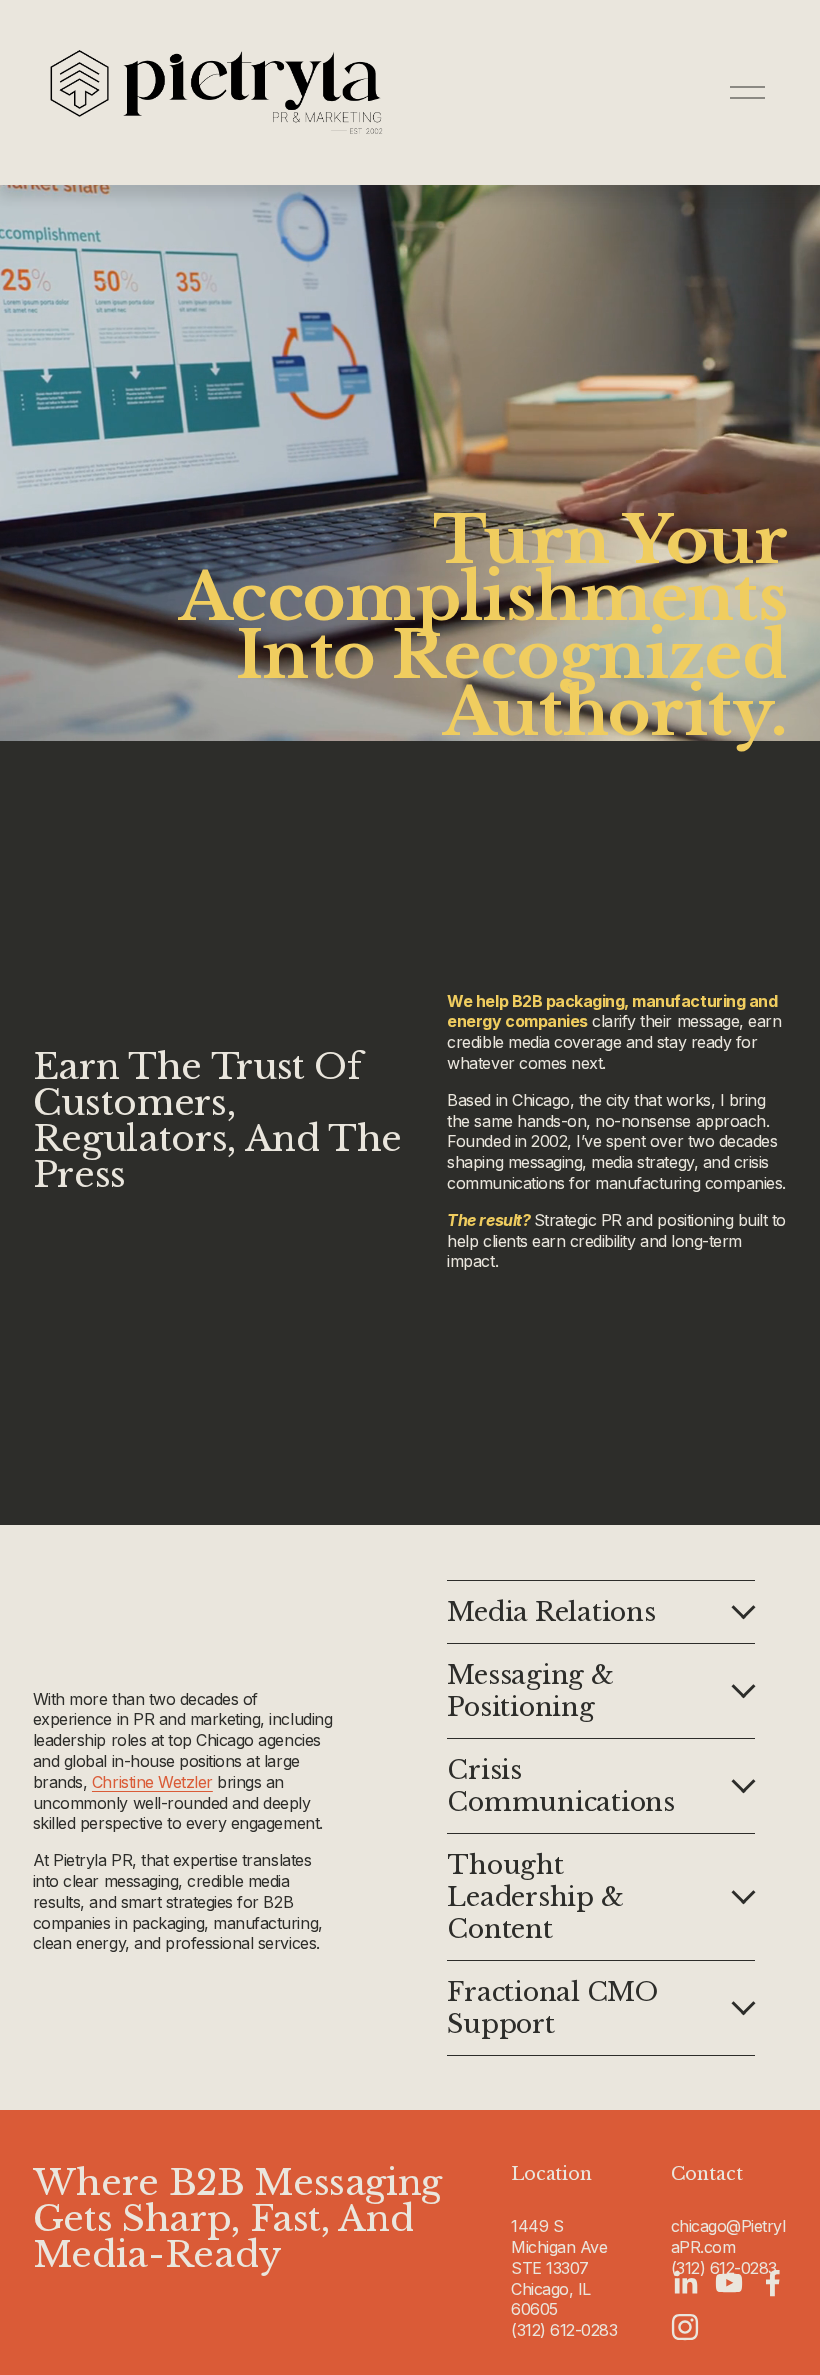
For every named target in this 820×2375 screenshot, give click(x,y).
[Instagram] (685, 2327)
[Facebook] (773, 2283)
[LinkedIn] (685, 2283)
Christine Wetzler (152, 1782)
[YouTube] (729, 2283)
